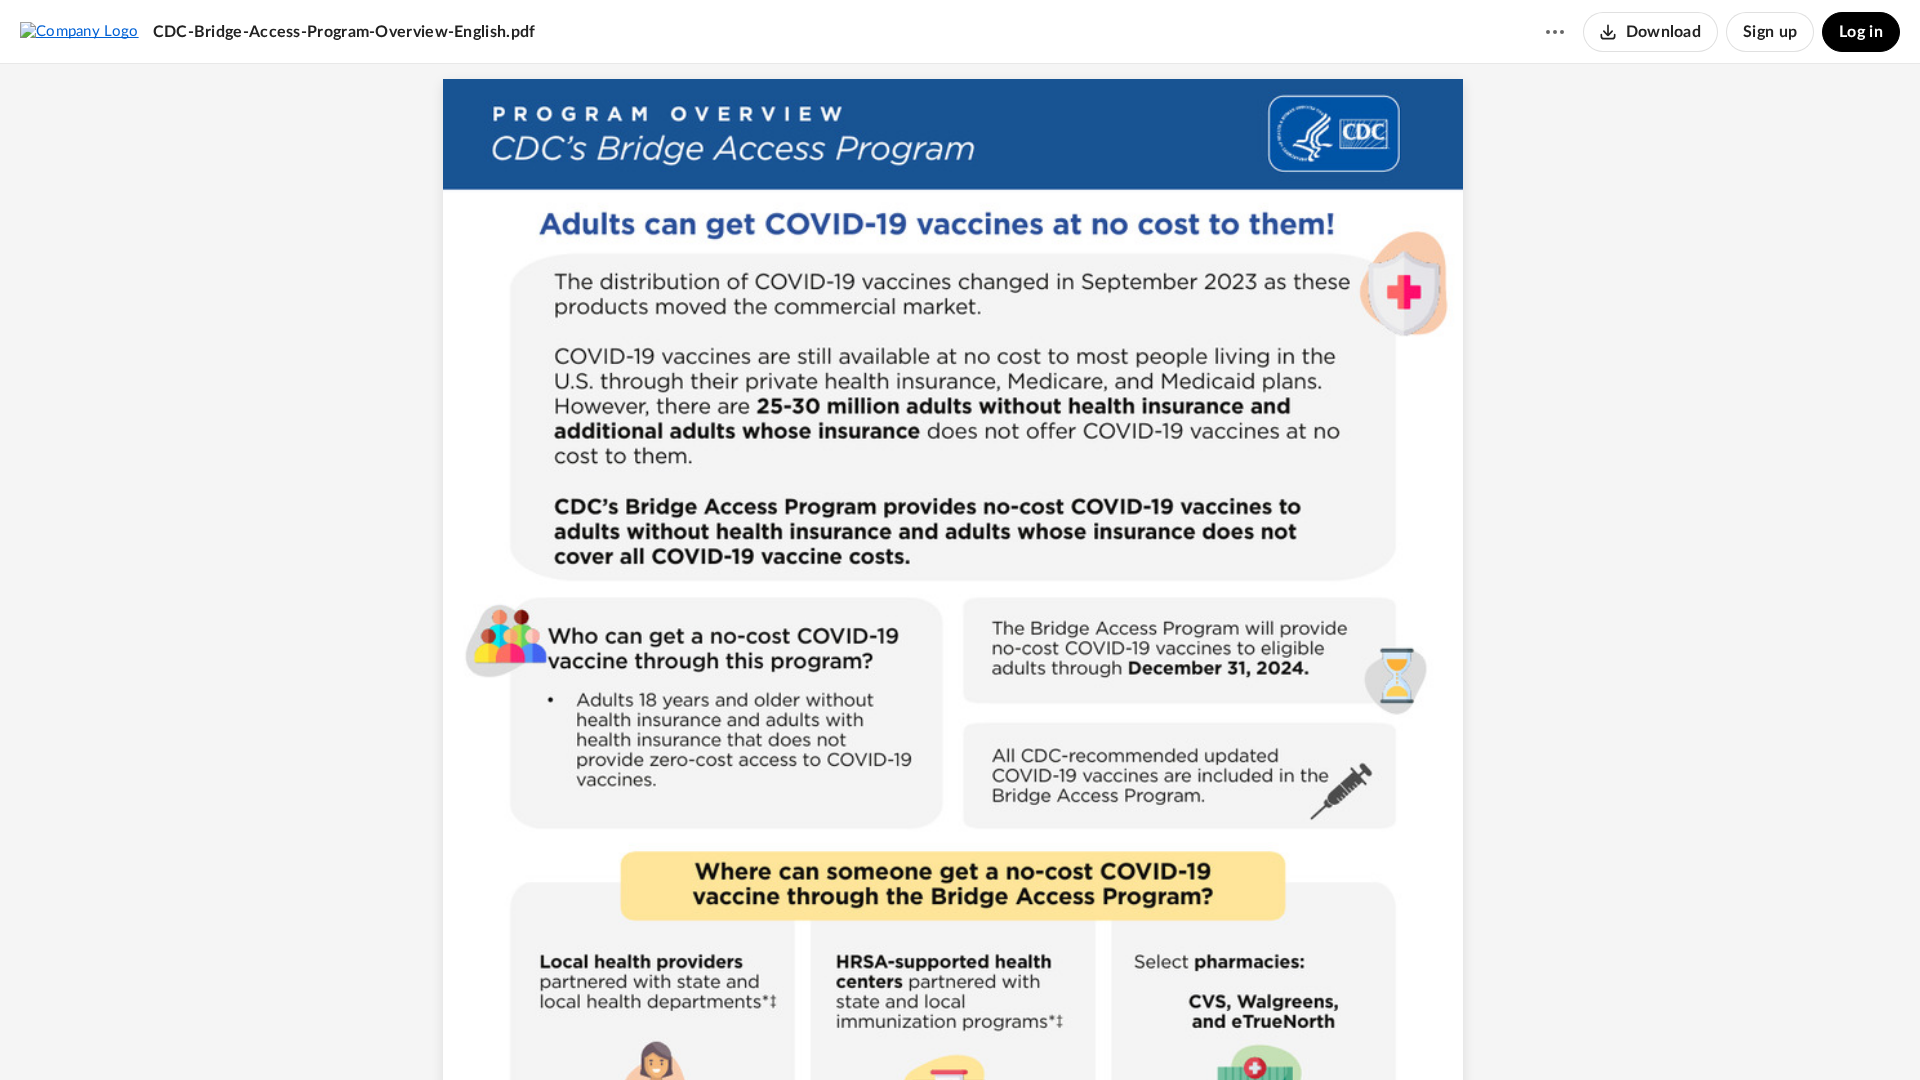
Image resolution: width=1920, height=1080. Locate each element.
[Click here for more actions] (1555, 32)
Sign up (1770, 32)
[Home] (79, 31)
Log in (1861, 32)
